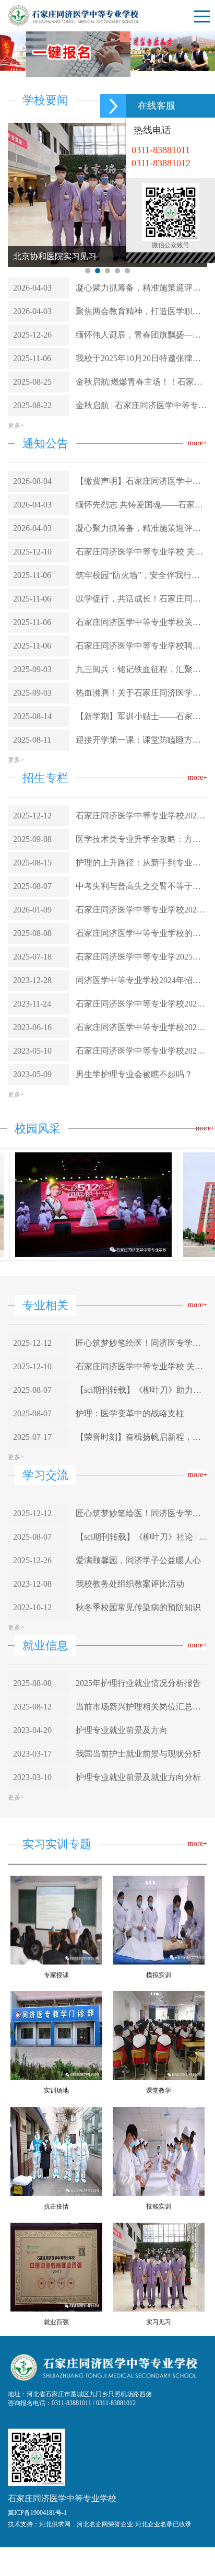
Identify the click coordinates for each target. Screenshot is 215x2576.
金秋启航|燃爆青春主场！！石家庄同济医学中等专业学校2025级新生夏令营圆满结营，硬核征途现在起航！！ (141, 520)
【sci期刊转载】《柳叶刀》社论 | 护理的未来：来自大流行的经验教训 (141, 1675)
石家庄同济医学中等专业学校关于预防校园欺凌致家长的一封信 (141, 761)
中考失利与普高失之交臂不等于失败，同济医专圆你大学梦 (141, 1025)
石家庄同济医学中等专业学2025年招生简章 (141, 1095)
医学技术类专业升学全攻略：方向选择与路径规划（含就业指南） (141, 978)
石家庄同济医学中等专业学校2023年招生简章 (141, 1189)
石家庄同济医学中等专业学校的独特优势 (141, 1072)
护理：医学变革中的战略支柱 (130, 1552)
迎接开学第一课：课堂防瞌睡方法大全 (141, 878)
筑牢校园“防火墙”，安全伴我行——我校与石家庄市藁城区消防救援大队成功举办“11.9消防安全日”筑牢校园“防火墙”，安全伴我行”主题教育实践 (141, 714)
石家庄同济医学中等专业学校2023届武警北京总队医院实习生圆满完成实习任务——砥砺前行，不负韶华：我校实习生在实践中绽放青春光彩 (141, 1048)
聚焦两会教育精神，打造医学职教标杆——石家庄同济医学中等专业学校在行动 (141, 449)
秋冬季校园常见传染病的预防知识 (138, 1745)
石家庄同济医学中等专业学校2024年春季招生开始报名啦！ (141, 1142)
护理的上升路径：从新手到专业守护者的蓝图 (141, 1001)
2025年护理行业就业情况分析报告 (138, 1822)
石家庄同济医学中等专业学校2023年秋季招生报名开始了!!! (141, 1166)
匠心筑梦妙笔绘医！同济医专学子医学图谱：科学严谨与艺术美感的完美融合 (141, 1481)
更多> (16, 563)
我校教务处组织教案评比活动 (130, 1722)
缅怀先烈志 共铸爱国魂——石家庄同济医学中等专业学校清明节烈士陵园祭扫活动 (141, 643)
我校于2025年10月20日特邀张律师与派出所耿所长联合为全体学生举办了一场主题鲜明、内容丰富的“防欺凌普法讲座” (141, 496)
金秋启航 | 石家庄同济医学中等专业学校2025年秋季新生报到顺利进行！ (141, 543)
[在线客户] (113, 106)
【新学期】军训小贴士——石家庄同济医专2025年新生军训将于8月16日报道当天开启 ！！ (141, 855)
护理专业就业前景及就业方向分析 (138, 1916)
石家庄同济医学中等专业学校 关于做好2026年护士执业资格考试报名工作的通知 (141, 690)
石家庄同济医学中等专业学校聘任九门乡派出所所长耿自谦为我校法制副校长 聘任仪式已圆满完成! (141, 784)
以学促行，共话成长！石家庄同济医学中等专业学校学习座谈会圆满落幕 (141, 737)
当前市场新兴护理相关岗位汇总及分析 (141, 1845)
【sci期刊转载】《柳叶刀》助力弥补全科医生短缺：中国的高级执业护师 (141, 1528)
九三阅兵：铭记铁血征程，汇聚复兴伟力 (141, 808)
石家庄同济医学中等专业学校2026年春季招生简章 (141, 954)
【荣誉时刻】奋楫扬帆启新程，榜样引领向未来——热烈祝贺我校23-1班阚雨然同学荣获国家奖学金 (141, 1575)
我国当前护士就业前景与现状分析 (138, 1892)
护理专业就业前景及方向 (122, 1869)
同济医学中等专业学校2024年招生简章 (141, 1119)
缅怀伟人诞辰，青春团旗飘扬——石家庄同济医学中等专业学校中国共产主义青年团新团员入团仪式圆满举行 (141, 473)
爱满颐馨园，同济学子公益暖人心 (138, 1698)
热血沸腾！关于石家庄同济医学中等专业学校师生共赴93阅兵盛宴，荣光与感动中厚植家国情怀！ (141, 831)
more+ (198, 581)
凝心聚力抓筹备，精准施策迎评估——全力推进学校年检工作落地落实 (141, 426)
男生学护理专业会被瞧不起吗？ (134, 1213)
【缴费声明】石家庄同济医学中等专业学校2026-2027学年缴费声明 (141, 620)
